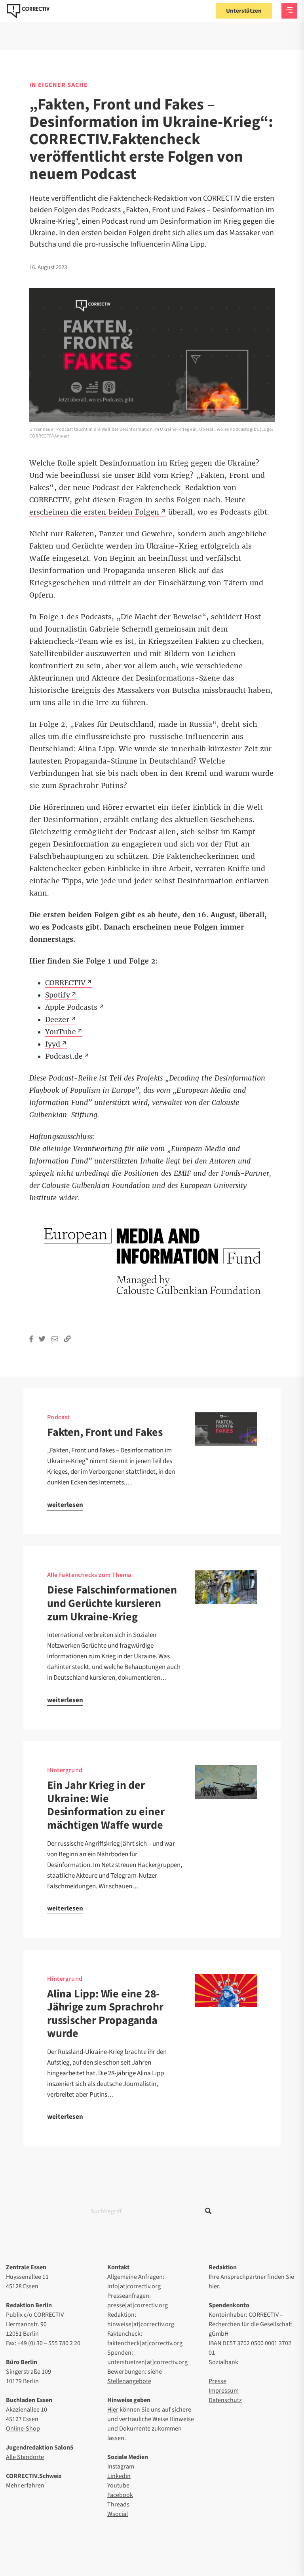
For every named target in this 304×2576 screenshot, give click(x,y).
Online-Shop (23, 2429)
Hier (113, 2410)
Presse (218, 2381)
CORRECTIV (65, 983)
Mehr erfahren (25, 2485)
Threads (118, 2504)
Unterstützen (244, 11)
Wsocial (118, 2514)
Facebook (120, 2495)
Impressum (224, 2391)
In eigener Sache (59, 85)
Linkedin (119, 2476)
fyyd (53, 1044)
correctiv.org (28, 11)
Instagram (121, 2467)
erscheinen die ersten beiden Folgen (94, 512)
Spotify (58, 995)
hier (214, 2286)
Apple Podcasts (71, 1007)
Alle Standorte (25, 2457)
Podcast (59, 1417)
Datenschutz (225, 2400)
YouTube (61, 1032)
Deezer (57, 1020)
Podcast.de (64, 1056)
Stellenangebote (129, 2381)
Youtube (118, 2485)
